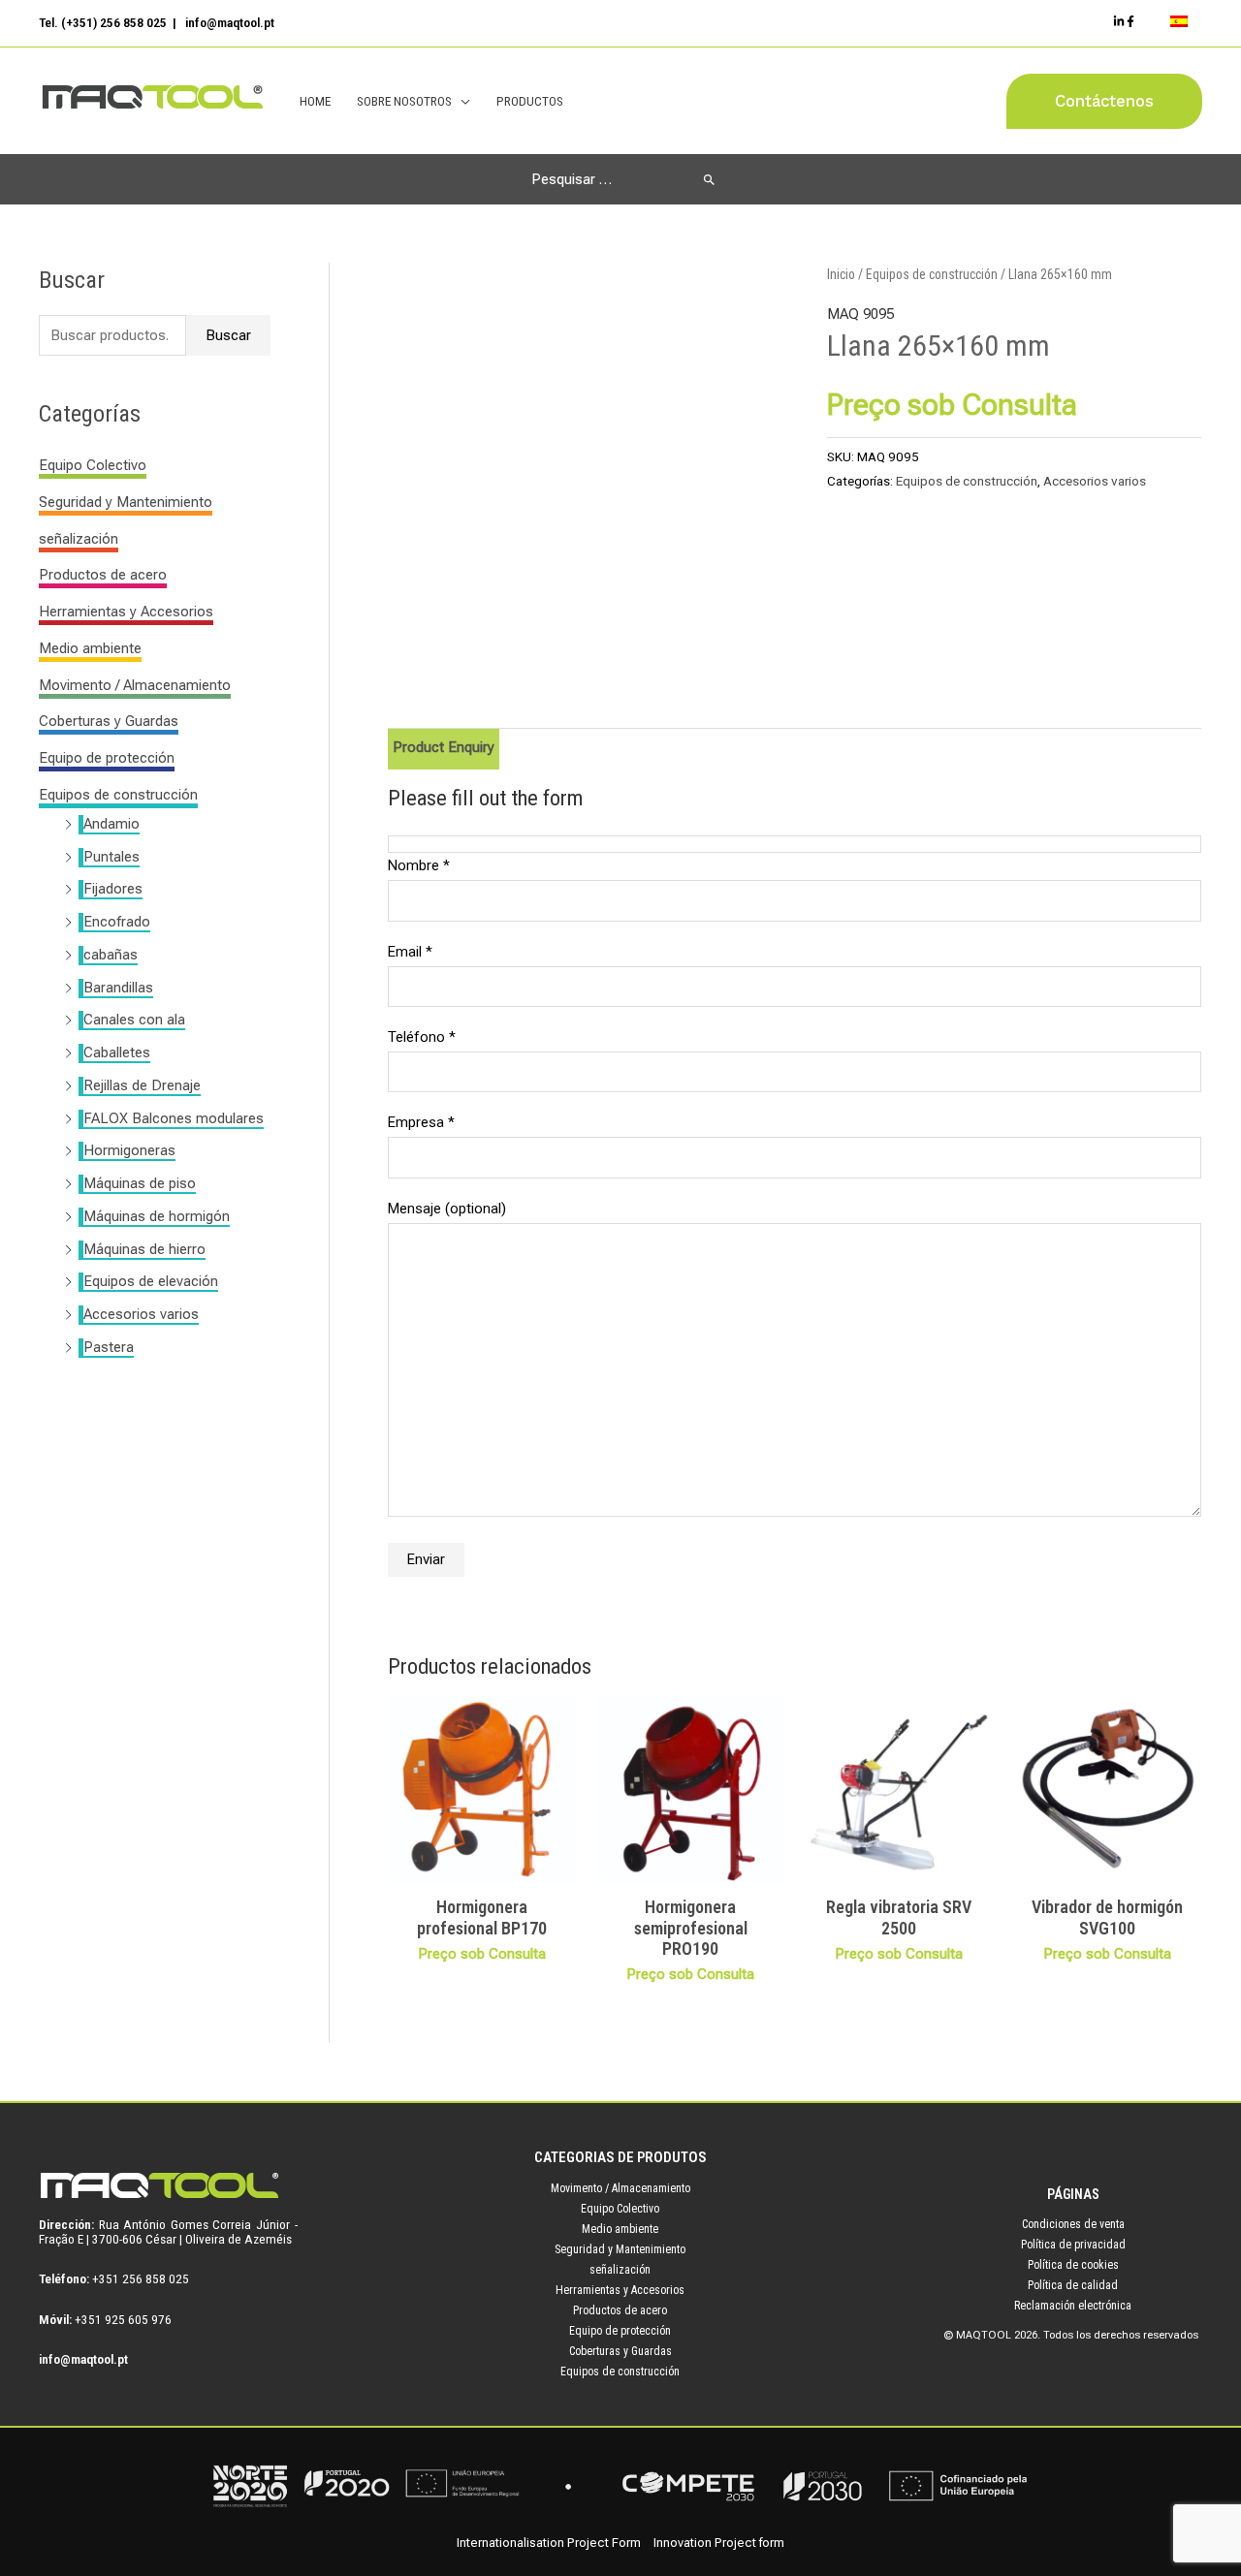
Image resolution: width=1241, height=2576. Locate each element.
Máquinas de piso (140, 1183)
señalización (79, 539)
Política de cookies (1073, 2265)
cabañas (111, 955)
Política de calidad (1073, 2285)
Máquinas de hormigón (157, 1216)
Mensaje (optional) (447, 1209)
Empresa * (421, 1122)
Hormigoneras (129, 1150)
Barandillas (118, 988)
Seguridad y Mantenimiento (126, 502)
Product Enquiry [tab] (444, 747)
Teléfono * (422, 1037)
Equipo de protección (107, 758)
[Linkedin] (1119, 21)
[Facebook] (1130, 21)
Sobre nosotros (404, 101)
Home (315, 101)
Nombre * (419, 865)
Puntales (111, 857)
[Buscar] (709, 179)
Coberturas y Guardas (109, 721)
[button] (1104, 101)
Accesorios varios (141, 1314)
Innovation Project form (719, 2543)
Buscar (228, 335)
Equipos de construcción (118, 795)
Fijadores (113, 889)
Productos (530, 101)
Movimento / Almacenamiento (135, 685)
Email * (410, 952)
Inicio (841, 274)
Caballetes (117, 1052)
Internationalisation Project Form (549, 2543)
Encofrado (117, 922)
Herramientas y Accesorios (126, 612)
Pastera (109, 1347)
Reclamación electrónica (1073, 2306)
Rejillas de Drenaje (142, 1085)
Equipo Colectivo (93, 465)
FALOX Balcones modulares (174, 1118)
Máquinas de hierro (144, 1249)
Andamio (111, 824)
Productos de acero (103, 575)
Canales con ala (134, 1020)
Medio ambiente (90, 648)
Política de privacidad (1073, 2245)
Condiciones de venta (1073, 2224)
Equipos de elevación (151, 1281)
